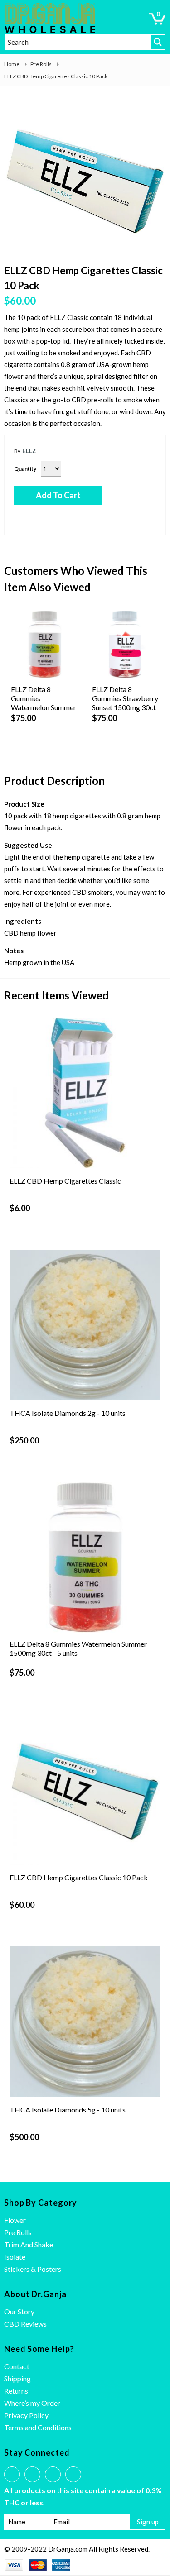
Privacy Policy (26, 2415)
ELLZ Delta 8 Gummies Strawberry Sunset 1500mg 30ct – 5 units (125, 703)
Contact (17, 2366)
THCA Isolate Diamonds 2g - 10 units (68, 1413)
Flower (15, 2220)
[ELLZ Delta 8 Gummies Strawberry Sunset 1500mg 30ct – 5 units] (126, 644)
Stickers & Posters (33, 2269)
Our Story (19, 2311)
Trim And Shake (29, 2244)
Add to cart (58, 495)
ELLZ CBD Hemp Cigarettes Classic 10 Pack (79, 1877)
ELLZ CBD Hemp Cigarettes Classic (65, 1181)
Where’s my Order (32, 2403)
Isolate (15, 2257)
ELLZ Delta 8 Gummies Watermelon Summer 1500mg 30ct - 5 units (78, 1648)
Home (12, 64)
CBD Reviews (25, 2324)
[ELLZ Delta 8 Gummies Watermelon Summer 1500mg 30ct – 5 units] (45, 644)
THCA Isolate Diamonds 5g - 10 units (68, 2110)
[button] (157, 19)
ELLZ (29, 451)
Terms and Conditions (38, 2427)
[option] (85, 179)
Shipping (17, 2378)
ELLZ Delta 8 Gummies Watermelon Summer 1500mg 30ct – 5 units (44, 707)
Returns (16, 2391)
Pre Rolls (41, 64)
